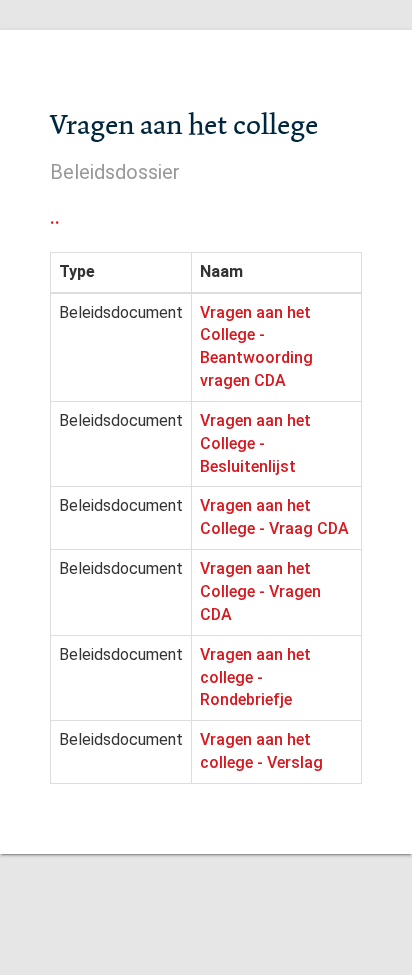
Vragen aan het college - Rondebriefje (255, 677)
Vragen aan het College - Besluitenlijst (255, 443)
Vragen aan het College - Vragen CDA (260, 591)
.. (55, 217)
